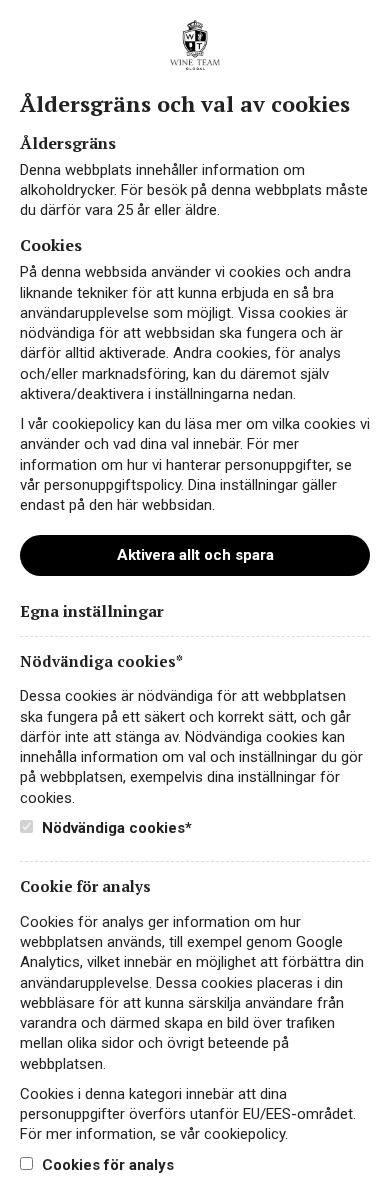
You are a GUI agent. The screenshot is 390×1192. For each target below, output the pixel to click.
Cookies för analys (106, 1165)
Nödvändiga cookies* (115, 828)
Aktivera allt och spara (195, 555)
